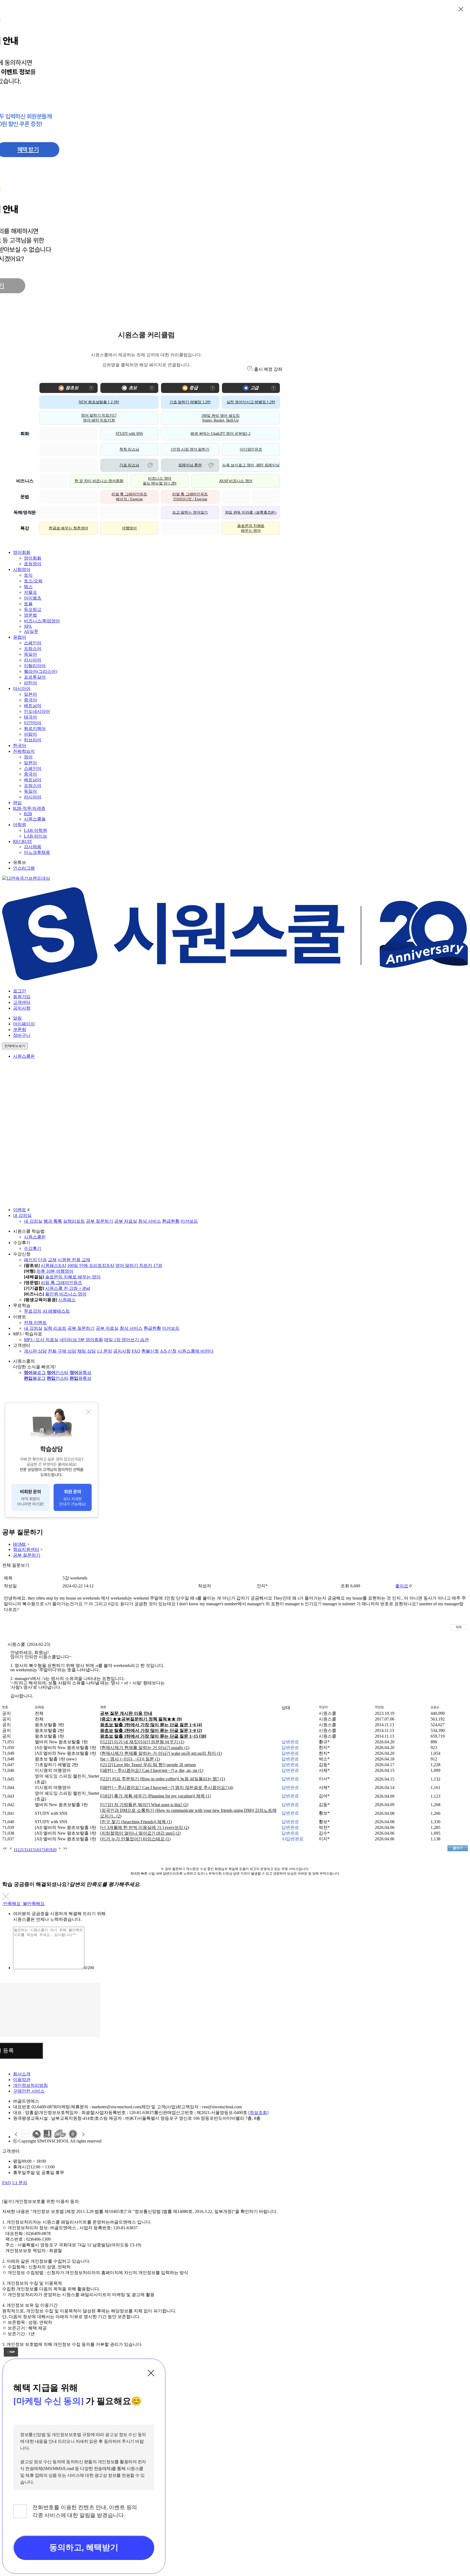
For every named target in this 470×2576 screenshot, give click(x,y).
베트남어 (33, 706)
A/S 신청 (168, 1351)
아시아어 (22, 689)
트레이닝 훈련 (190, 465)
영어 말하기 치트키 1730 (139, 1265)
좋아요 (402, 1586)
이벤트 (20, 1210)
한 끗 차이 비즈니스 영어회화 (99, 481)
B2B (28, 814)
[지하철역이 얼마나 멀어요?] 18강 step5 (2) (140, 1833)
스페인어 (33, 643)
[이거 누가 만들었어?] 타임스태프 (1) (135, 1839)
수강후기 (33, 1248)
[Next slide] (83, 2134)
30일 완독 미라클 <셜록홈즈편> (251, 512)
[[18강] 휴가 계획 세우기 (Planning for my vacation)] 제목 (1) (155, 1796)
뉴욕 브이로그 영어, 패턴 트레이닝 (251, 465)
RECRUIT (23, 842)
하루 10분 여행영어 (55, 1271)
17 (41, 1850)
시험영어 (22, 569)
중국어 (30, 700)
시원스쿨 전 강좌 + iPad (68, 1288)
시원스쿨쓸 (35, 819)
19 (50, 1850)
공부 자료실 (126, 1221)
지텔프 (30, 592)
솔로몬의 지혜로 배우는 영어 (251, 528)
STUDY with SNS (129, 434)
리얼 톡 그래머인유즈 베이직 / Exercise (129, 497)
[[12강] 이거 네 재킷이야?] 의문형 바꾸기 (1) (142, 1742)
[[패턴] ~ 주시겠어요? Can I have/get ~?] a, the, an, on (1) (152, 1770)
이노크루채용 (37, 852)
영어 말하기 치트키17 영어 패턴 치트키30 (99, 418)
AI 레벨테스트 (56, 1311)
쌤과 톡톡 (53, 1221)
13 (24, 1850)
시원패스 (67, 1300)
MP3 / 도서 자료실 (41, 1340)
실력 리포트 (55, 1328)
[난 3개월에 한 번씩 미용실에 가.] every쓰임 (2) (145, 1827)
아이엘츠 (33, 598)
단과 (42, 1260)
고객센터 (22, 1002)
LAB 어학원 (35, 830)
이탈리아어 (35, 666)
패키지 (30, 1260)
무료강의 (33, 1311)
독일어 (30, 654)
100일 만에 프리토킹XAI (91, 1265)
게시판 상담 (35, 1351)
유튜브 (81, 1373)
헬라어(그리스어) (41, 671)
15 (33, 1850)
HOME (20, 1544)
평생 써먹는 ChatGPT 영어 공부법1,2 (220, 434)
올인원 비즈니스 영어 (66, 1294)
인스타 (58, 1373)
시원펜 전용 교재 (74, 1260)
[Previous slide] (16, 2134)
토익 (28, 575)
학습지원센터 (26, 1549)
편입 (17, 803)
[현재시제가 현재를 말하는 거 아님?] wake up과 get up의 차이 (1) (161, 1753)
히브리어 (33, 740)
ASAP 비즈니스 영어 (236, 481)
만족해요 (12, 1904)
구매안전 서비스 (29, 2091)
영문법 (30, 615)
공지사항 (22, 1008)
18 (46, 1850)
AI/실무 (31, 631)
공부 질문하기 (100, 1221)
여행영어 (129, 528)
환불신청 (150, 1351)
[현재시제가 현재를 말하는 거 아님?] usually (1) (145, 1748)
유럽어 (20, 637)
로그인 (20, 991)
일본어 (30, 694)
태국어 (30, 717)
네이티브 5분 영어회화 (81, 1340)
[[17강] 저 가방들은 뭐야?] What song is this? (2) (144, 1805)
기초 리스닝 (129, 465)
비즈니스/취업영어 (42, 621)
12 (20, 1850)
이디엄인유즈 (251, 449)
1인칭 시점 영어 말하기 (190, 449)
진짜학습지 (24, 751)
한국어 (20, 746)
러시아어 (33, 660)
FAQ (136, 1351)
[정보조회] (258, 2113)
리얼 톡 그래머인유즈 (61, 1283)
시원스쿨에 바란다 (196, 1351)
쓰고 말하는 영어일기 (190, 512)
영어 (28, 757)
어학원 (20, 825)
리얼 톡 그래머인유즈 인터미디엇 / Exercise (190, 497)
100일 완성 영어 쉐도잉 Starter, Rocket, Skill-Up (220, 418)
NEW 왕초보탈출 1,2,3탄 (99, 402)
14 (28, 1850)
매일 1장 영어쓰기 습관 (126, 1340)
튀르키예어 (35, 728)
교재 (52, 1260)
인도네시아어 (37, 711)
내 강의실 (22, 1215)
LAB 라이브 (35, 836)
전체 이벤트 (35, 1323)
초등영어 (33, 564)
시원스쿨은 (24, 1056)
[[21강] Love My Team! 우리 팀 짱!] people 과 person (148, 1765)
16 (37, 1850)
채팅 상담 (86, 1351)
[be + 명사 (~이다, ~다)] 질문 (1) (130, 1759)
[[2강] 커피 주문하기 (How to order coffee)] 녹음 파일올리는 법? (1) (163, 1779)
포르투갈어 (35, 677)
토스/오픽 (33, 581)
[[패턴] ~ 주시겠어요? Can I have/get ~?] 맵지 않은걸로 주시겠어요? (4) (167, 1787)
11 (16, 1850)
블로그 (35, 1373)
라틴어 (30, 683)
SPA (28, 626)
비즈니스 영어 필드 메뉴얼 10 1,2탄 (160, 481)
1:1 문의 (104, 1351)
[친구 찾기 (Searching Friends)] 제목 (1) (136, 1822)
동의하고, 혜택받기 (84, 2547)
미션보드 (189, 1221)
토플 (28, 604)
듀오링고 (33, 609)
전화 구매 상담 (62, 1351)
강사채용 (33, 847)
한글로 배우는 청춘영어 (68, 528)
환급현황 (171, 1221)
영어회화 (22, 552)
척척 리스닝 (129, 449)
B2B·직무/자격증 (29, 808)
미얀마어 (33, 723)
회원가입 (22, 997)
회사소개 (22, 2074)
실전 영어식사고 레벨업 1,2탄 (251, 402)
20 (54, 1850)
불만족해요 (34, 1904)
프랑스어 (33, 649)
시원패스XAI (53, 1265)
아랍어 (30, 734)
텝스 (28, 587)
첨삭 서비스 (150, 1221)
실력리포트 (74, 1221)
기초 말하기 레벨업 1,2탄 (190, 402)
